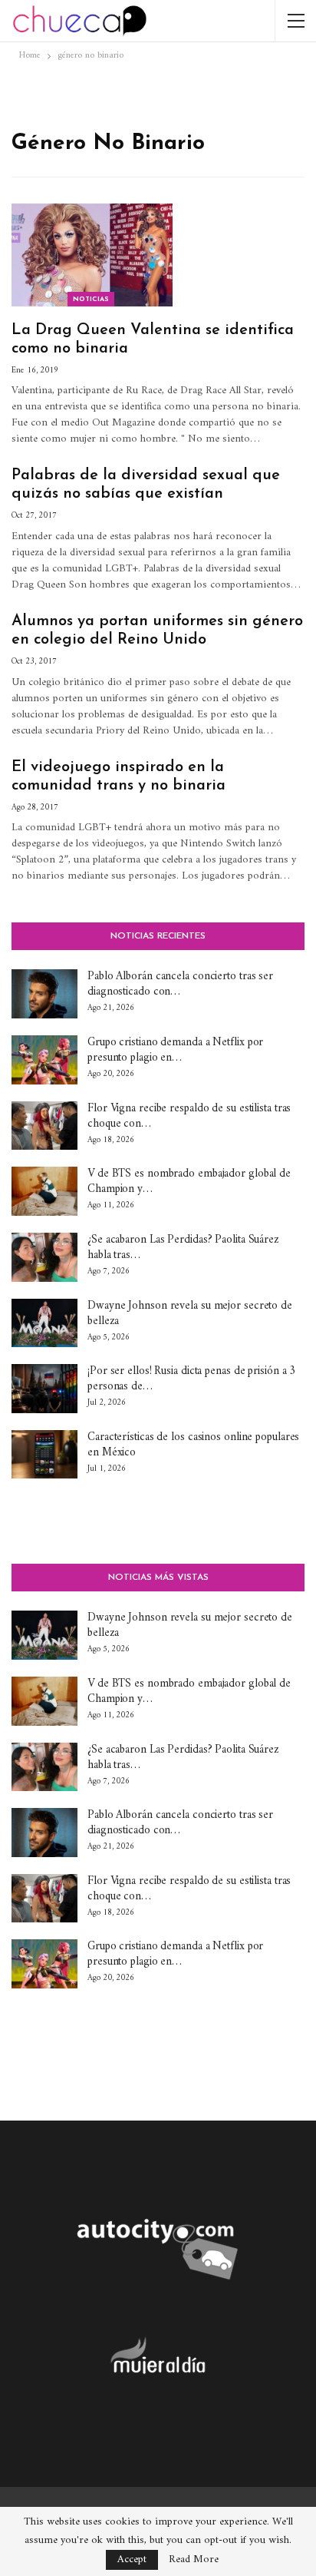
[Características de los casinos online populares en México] (44, 1455)
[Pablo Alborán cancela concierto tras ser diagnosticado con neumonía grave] (44, 994)
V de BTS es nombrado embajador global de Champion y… (189, 1182)
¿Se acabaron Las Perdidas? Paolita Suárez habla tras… (183, 1248)
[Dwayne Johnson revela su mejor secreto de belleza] (44, 1323)
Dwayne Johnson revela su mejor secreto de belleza (190, 1314)
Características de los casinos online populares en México (193, 1445)
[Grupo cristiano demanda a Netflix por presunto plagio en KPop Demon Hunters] (44, 1060)
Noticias (91, 299)
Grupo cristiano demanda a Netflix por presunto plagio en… (175, 1050)
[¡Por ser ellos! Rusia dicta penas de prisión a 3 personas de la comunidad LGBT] (44, 1389)
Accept (132, 2559)
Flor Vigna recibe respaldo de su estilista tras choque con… (189, 1116)
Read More (194, 2560)
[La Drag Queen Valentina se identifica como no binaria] (92, 255)
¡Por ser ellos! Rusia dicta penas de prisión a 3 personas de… (191, 1379)
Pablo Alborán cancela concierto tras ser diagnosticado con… (180, 984)
